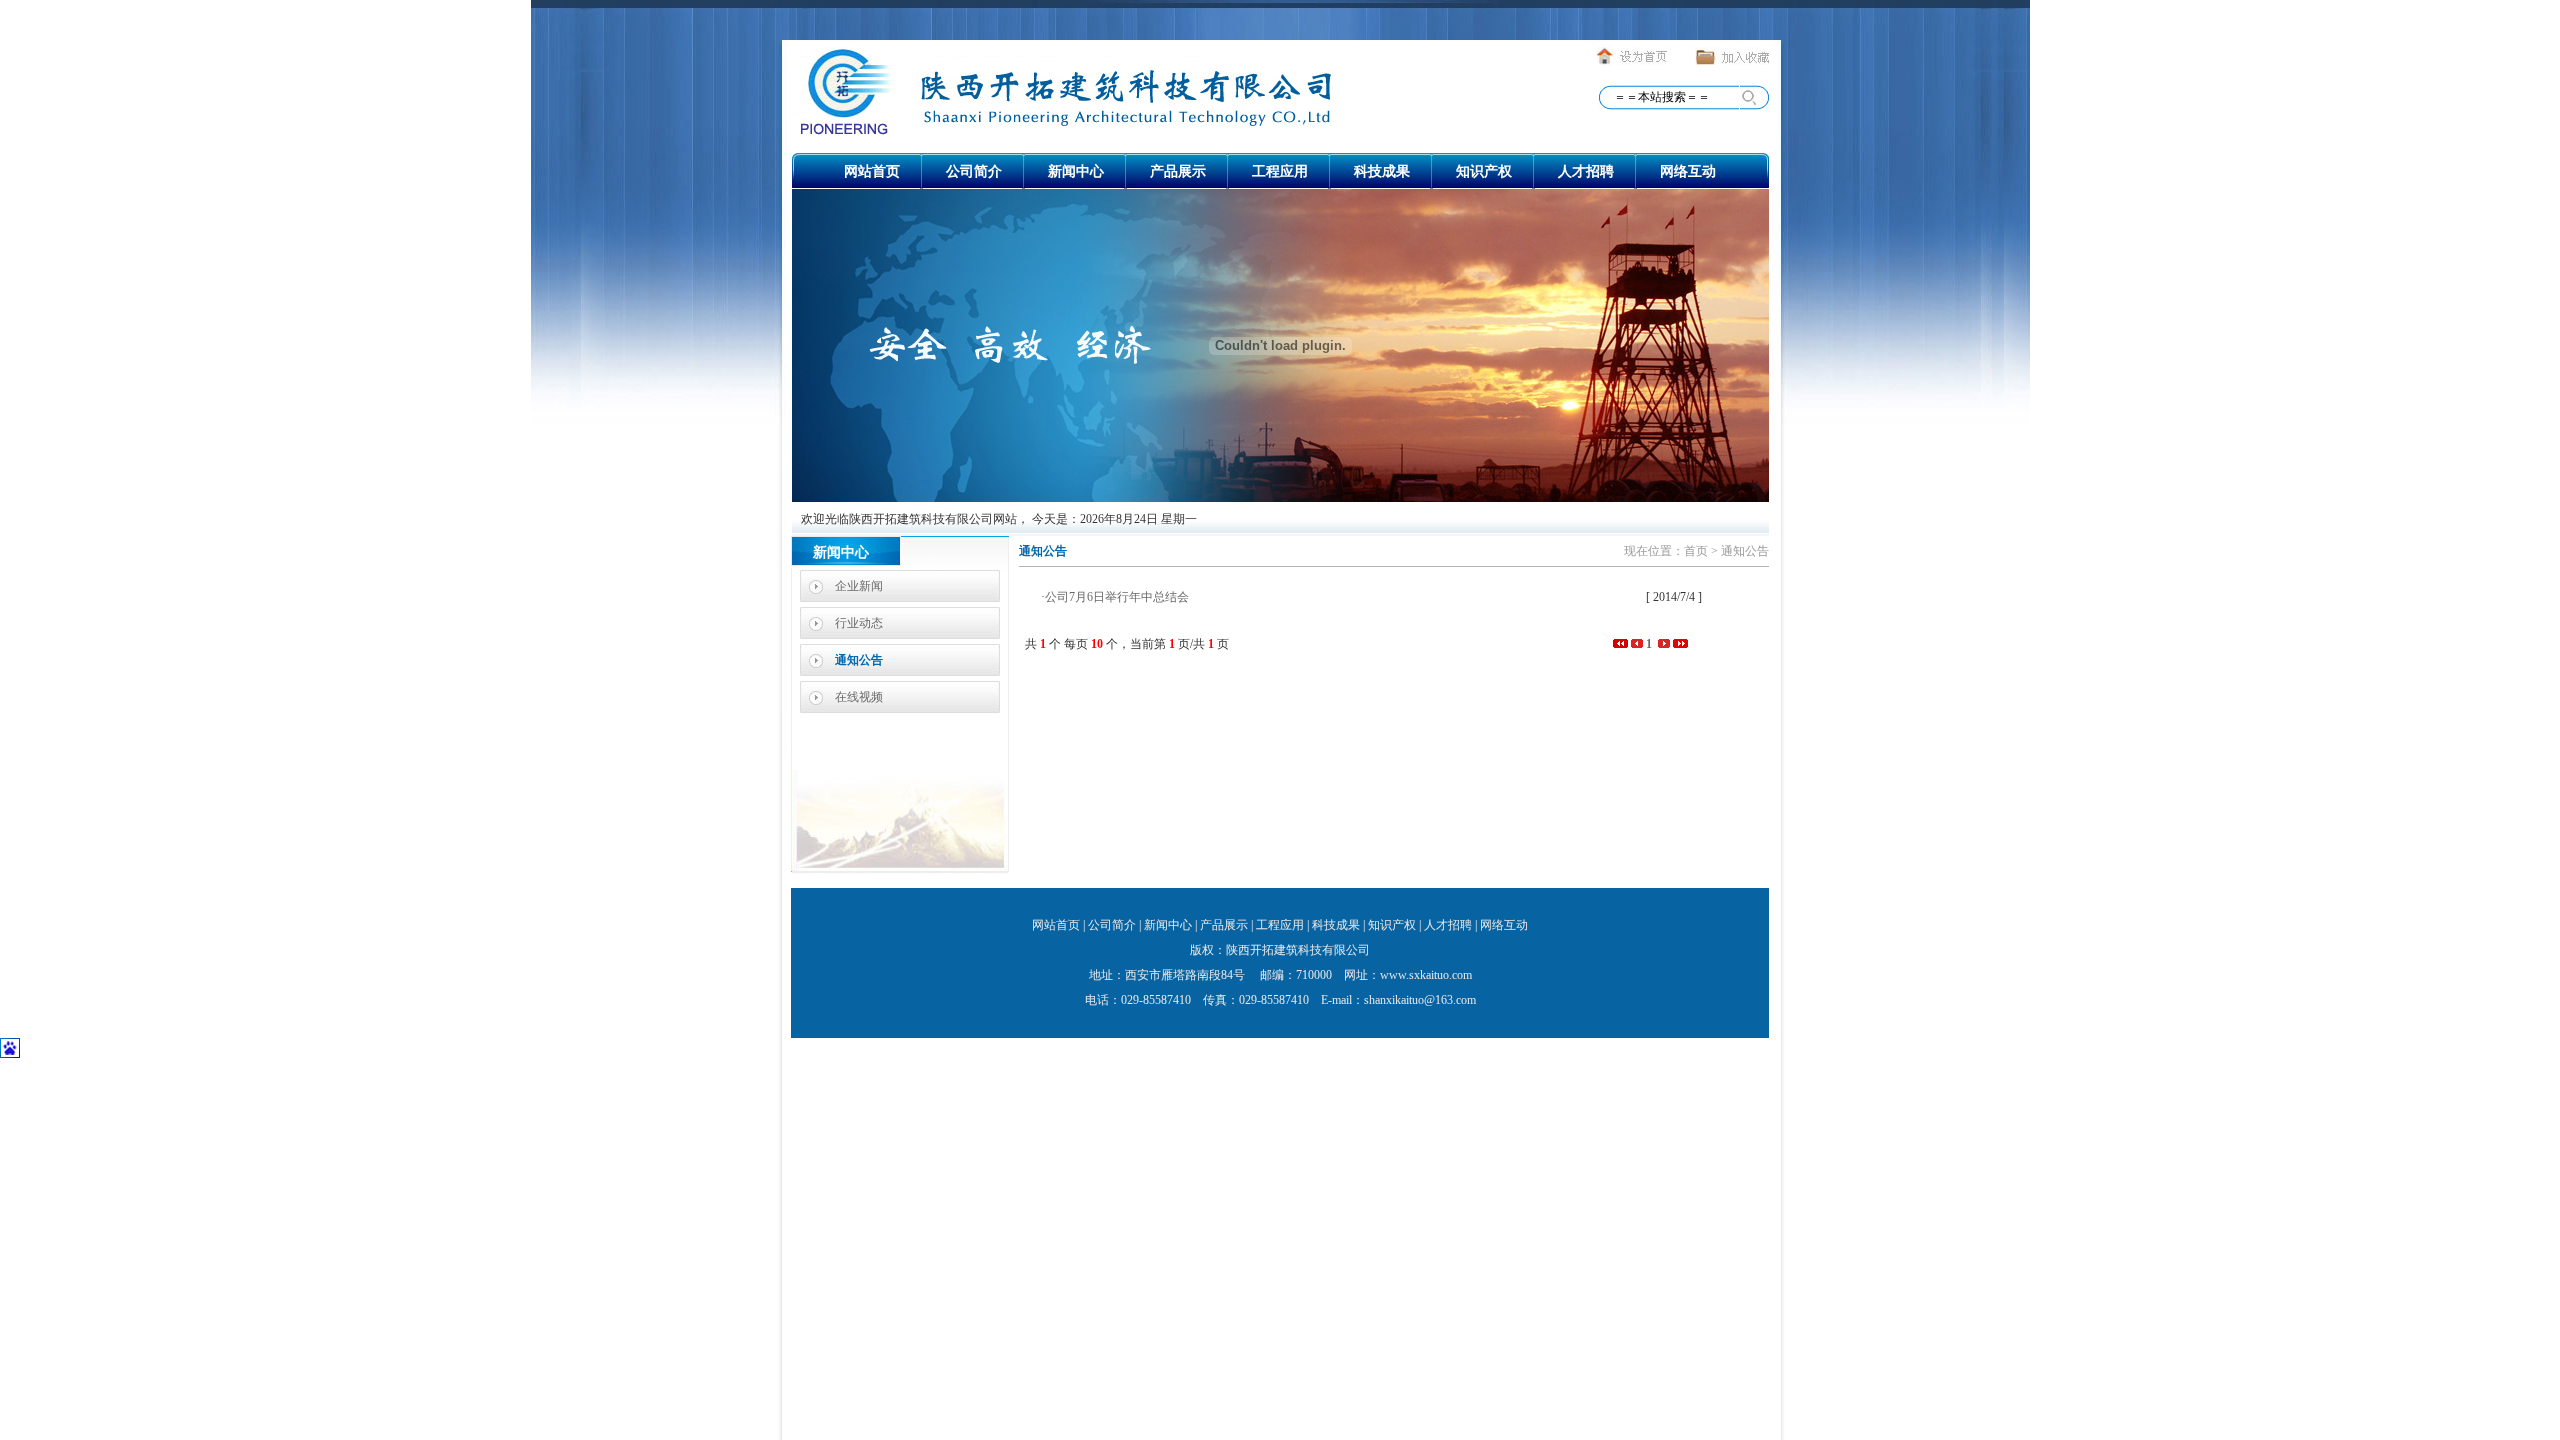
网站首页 (872, 171)
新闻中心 (1076, 171)
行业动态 (859, 623)
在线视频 (859, 697)
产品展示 (1178, 171)
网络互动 (1688, 171)
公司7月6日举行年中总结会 (1117, 597)
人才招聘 (1586, 171)
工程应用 (1280, 171)
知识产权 (1484, 171)
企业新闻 (859, 586)
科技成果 (1382, 171)
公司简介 (974, 171)
